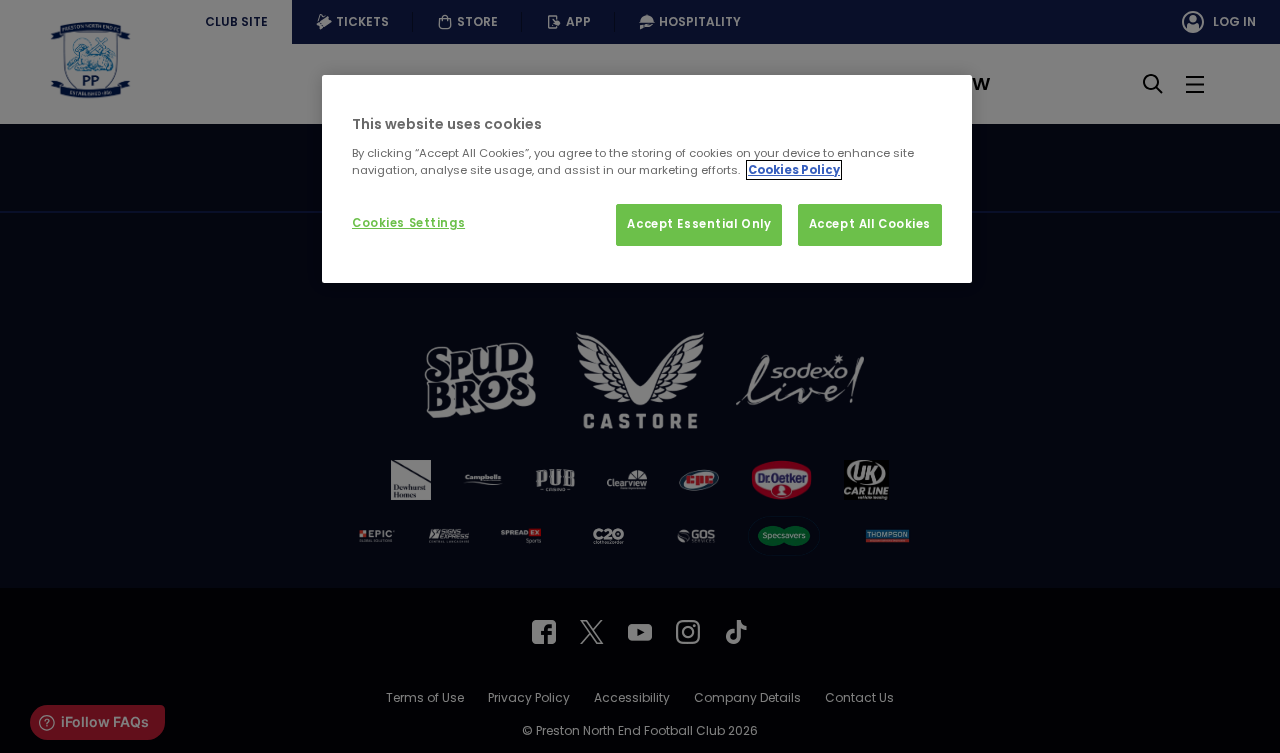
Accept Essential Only (699, 224)
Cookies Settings (408, 223)
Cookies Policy (794, 170)
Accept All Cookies (870, 224)
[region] (647, 179)
